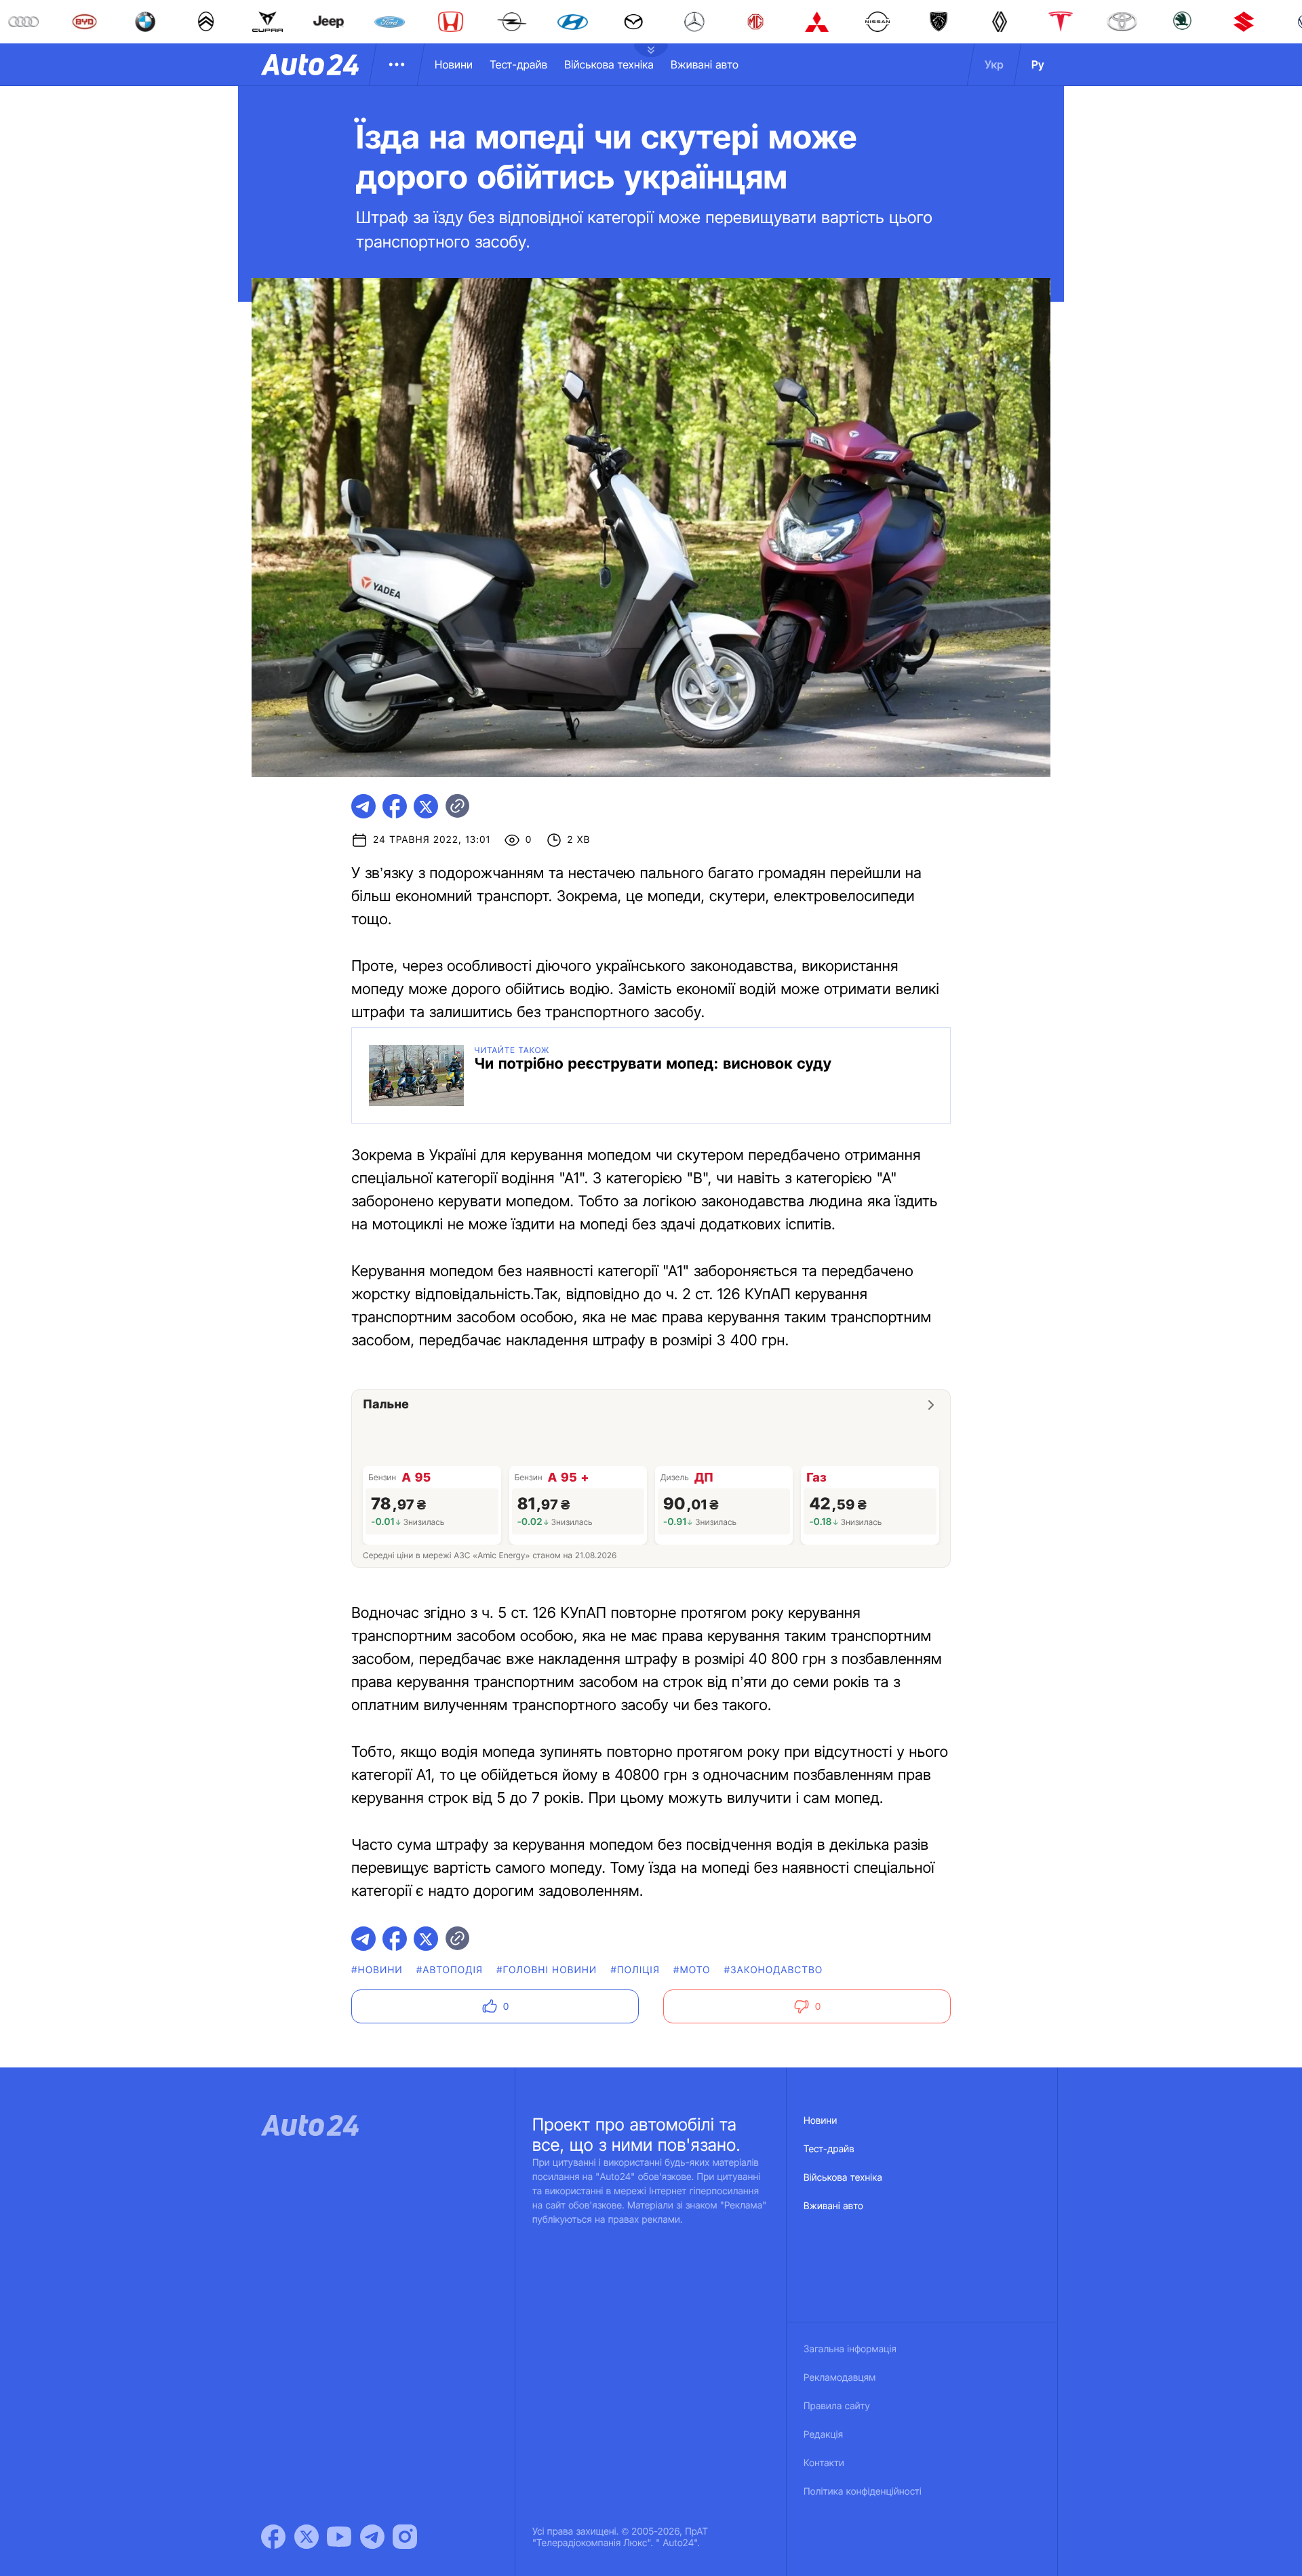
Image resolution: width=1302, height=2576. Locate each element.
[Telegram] (372, 2537)
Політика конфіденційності (863, 2492)
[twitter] (426, 806)
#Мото (692, 1970)
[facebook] (395, 806)
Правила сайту (837, 2406)
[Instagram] (405, 2537)
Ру (1038, 64)
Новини (454, 64)
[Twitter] (307, 2537)
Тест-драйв (518, 64)
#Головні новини (547, 1970)
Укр (994, 64)
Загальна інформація (850, 2349)
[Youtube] (339, 2537)
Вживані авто (705, 64)
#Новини (377, 1970)
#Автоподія (450, 1970)
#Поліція (635, 1970)
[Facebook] (273, 2537)
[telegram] (363, 806)
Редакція (823, 2435)
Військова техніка (609, 64)
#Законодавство (774, 1970)
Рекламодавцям (840, 2378)
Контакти (824, 2463)
